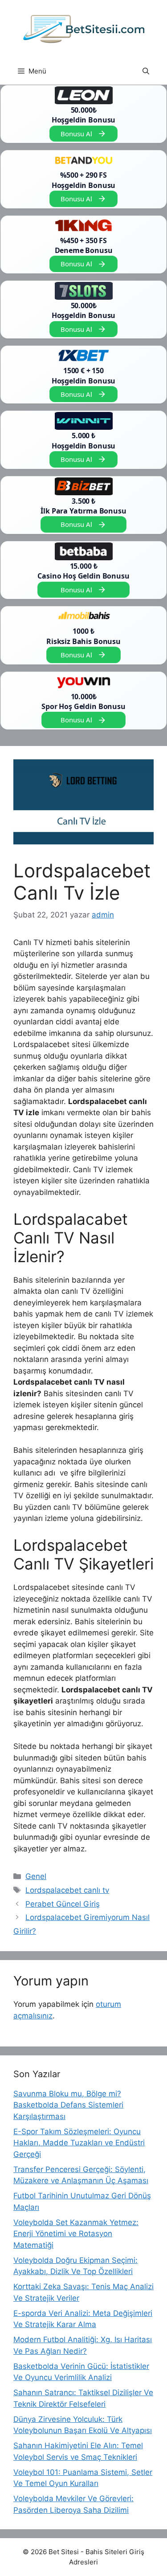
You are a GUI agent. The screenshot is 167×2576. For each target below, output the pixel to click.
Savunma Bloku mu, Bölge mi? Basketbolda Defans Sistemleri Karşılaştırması (68, 2105)
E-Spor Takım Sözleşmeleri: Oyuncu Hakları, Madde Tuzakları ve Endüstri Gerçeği (79, 2143)
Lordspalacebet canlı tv (67, 1890)
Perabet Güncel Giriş (63, 1904)
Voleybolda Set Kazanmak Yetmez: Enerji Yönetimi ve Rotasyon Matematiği (76, 2234)
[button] (146, 71)
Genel (36, 1876)
